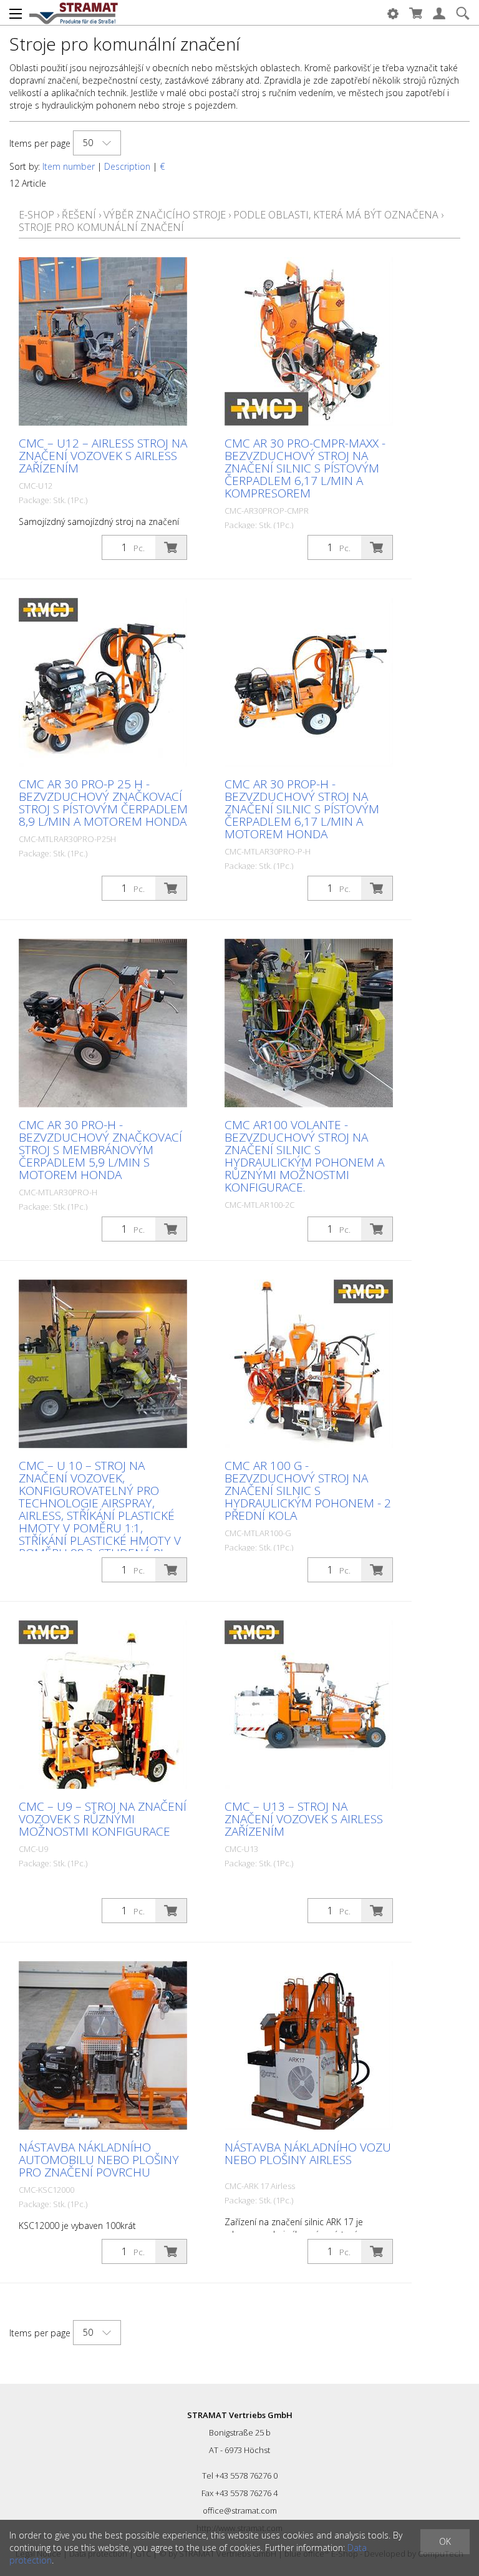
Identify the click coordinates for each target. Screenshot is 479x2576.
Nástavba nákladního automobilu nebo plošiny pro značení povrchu (99, 2160)
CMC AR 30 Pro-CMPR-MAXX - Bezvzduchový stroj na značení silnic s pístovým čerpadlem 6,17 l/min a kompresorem (305, 468)
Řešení (79, 215)
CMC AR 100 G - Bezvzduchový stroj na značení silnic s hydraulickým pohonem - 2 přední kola (308, 1491)
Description (127, 166)
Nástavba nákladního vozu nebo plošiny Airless (308, 2153)
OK (445, 2541)
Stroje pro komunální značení (101, 227)
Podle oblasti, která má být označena (336, 215)
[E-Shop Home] (74, 12)
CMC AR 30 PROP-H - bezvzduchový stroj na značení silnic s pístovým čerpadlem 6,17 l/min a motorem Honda (302, 809)
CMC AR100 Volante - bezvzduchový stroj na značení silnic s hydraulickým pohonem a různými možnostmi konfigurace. (304, 1156)
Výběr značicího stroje (165, 215)
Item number (69, 166)
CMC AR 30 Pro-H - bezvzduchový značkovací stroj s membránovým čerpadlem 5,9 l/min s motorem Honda (100, 1150)
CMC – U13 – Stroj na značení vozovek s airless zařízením (304, 1819)
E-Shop (36, 215)
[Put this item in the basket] (171, 547)
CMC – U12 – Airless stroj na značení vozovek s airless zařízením (103, 456)
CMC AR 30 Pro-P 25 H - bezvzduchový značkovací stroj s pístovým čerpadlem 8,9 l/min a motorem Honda (103, 803)
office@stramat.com (240, 2510)
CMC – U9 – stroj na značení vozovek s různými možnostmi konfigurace (103, 1819)
